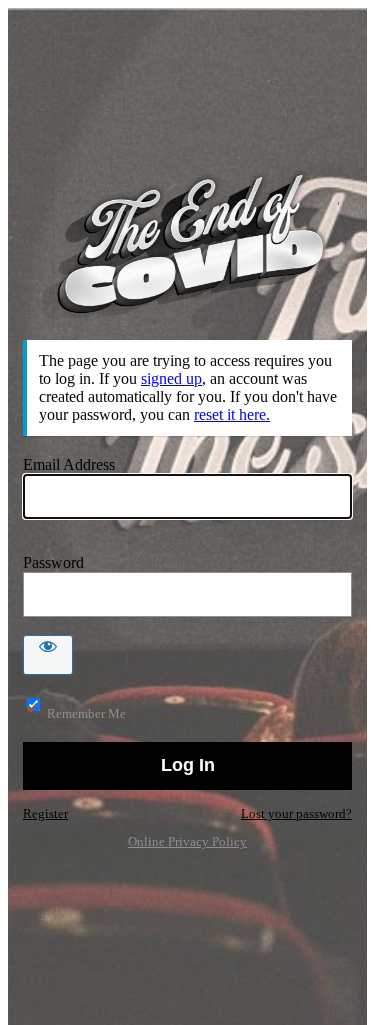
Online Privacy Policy (187, 841)
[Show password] (48, 655)
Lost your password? (296, 813)
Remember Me (86, 713)
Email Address (69, 464)
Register (45, 813)
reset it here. (232, 414)
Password (53, 562)
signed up (171, 378)
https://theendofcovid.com (188, 244)
